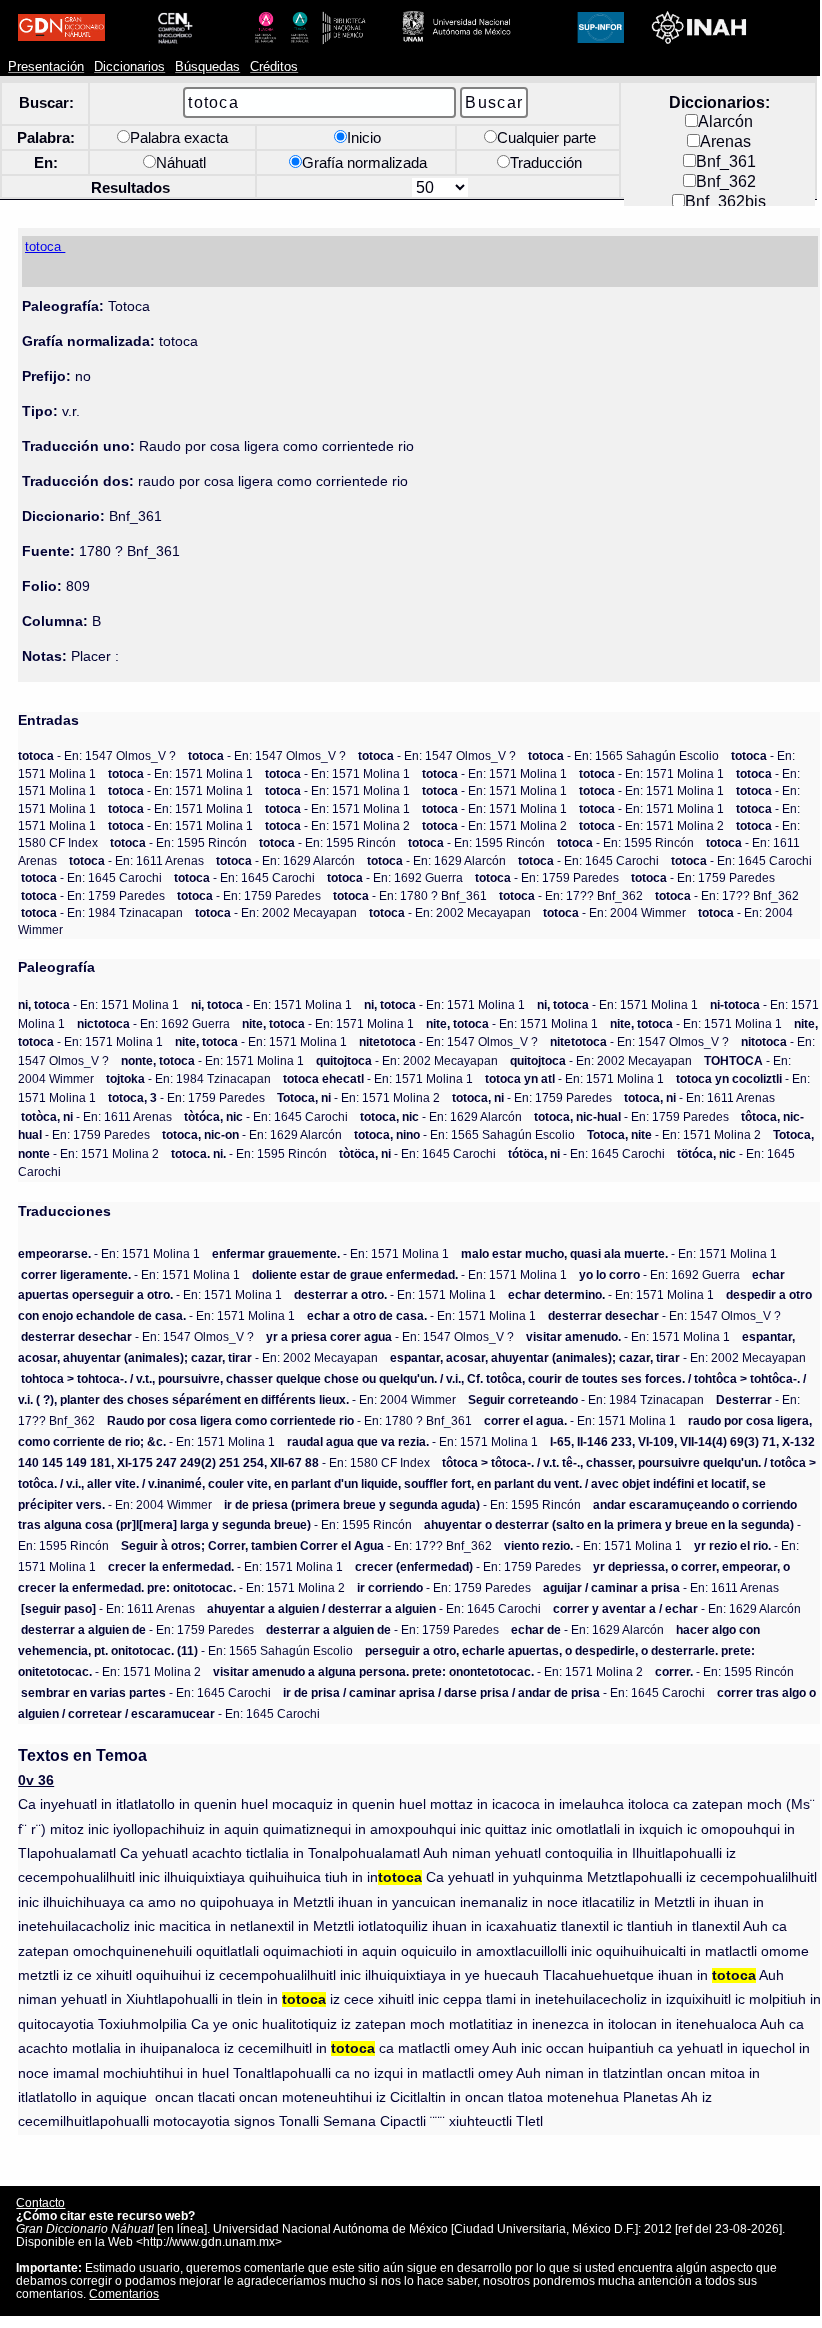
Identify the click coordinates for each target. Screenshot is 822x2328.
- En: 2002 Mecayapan (276, 912)
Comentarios (124, 2293)
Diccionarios (129, 67)
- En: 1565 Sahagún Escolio (623, 755)
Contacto (40, 2202)
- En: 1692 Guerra (395, 877)
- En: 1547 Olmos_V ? (97, 755)
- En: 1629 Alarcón (285, 860)
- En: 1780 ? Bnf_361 (410, 895)
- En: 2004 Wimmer (614, 912)
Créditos (274, 67)
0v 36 (36, 1780)
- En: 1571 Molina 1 (180, 773)
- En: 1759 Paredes (547, 877)
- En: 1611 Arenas (136, 860)
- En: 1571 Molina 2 (337, 825)
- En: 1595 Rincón (178, 842)
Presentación (46, 67)
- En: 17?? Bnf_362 (571, 895)
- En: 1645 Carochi (588, 860)
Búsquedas (207, 67)
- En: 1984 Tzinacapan (102, 912)
